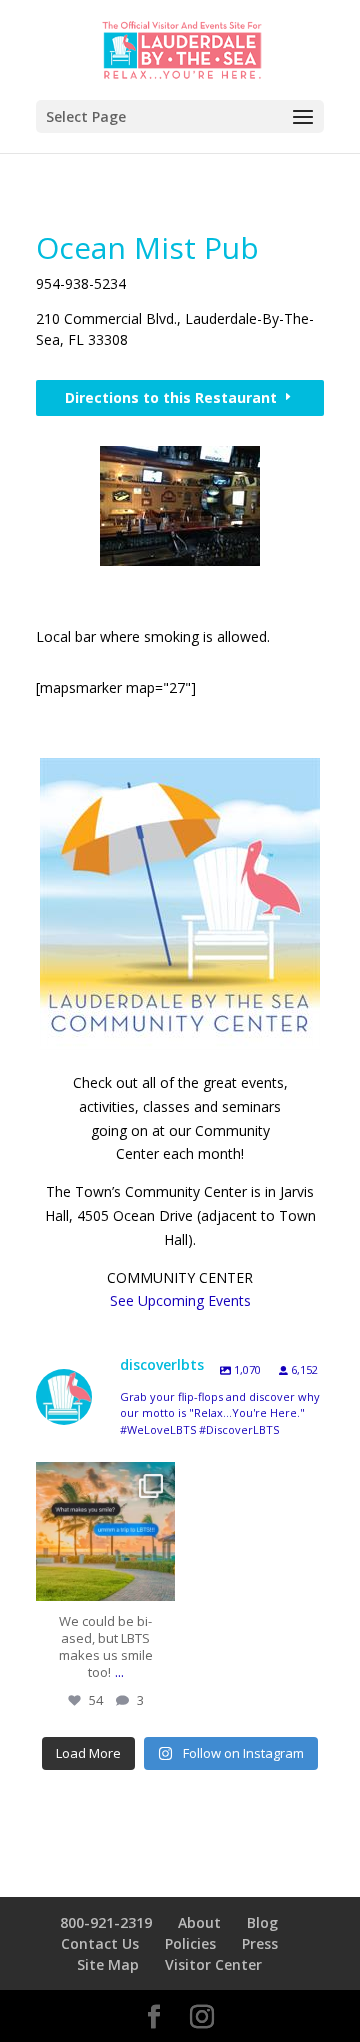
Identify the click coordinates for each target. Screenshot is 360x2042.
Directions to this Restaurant (171, 397)
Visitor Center (213, 1964)
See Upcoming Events (180, 1300)
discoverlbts (104, 1480)
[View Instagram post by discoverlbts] (155, 1576)
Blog (262, 1922)
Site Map (108, 1964)
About (199, 1922)
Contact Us (100, 1943)
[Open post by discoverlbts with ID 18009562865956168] (105, 1531)
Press (260, 1943)
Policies (190, 1943)
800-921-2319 (106, 1922)
